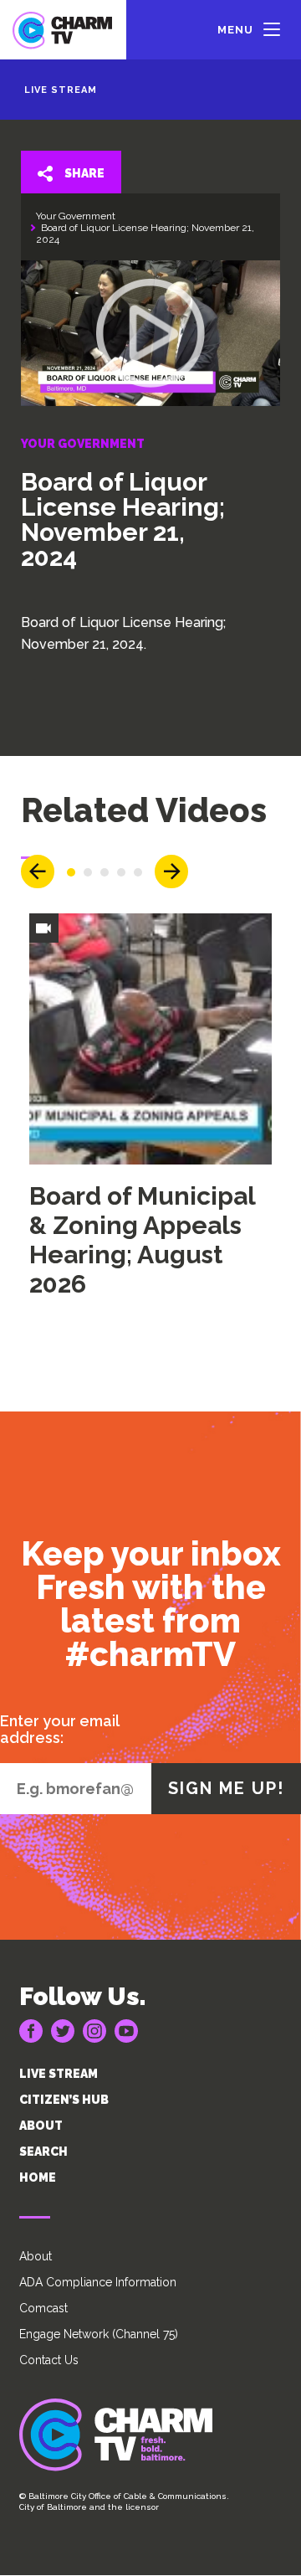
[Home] (63, 30)
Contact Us (49, 2360)
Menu (235, 30)
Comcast (43, 2308)
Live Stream (61, 90)
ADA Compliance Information (98, 2282)
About (36, 2256)
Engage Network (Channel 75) (99, 2334)
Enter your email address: (59, 1730)
